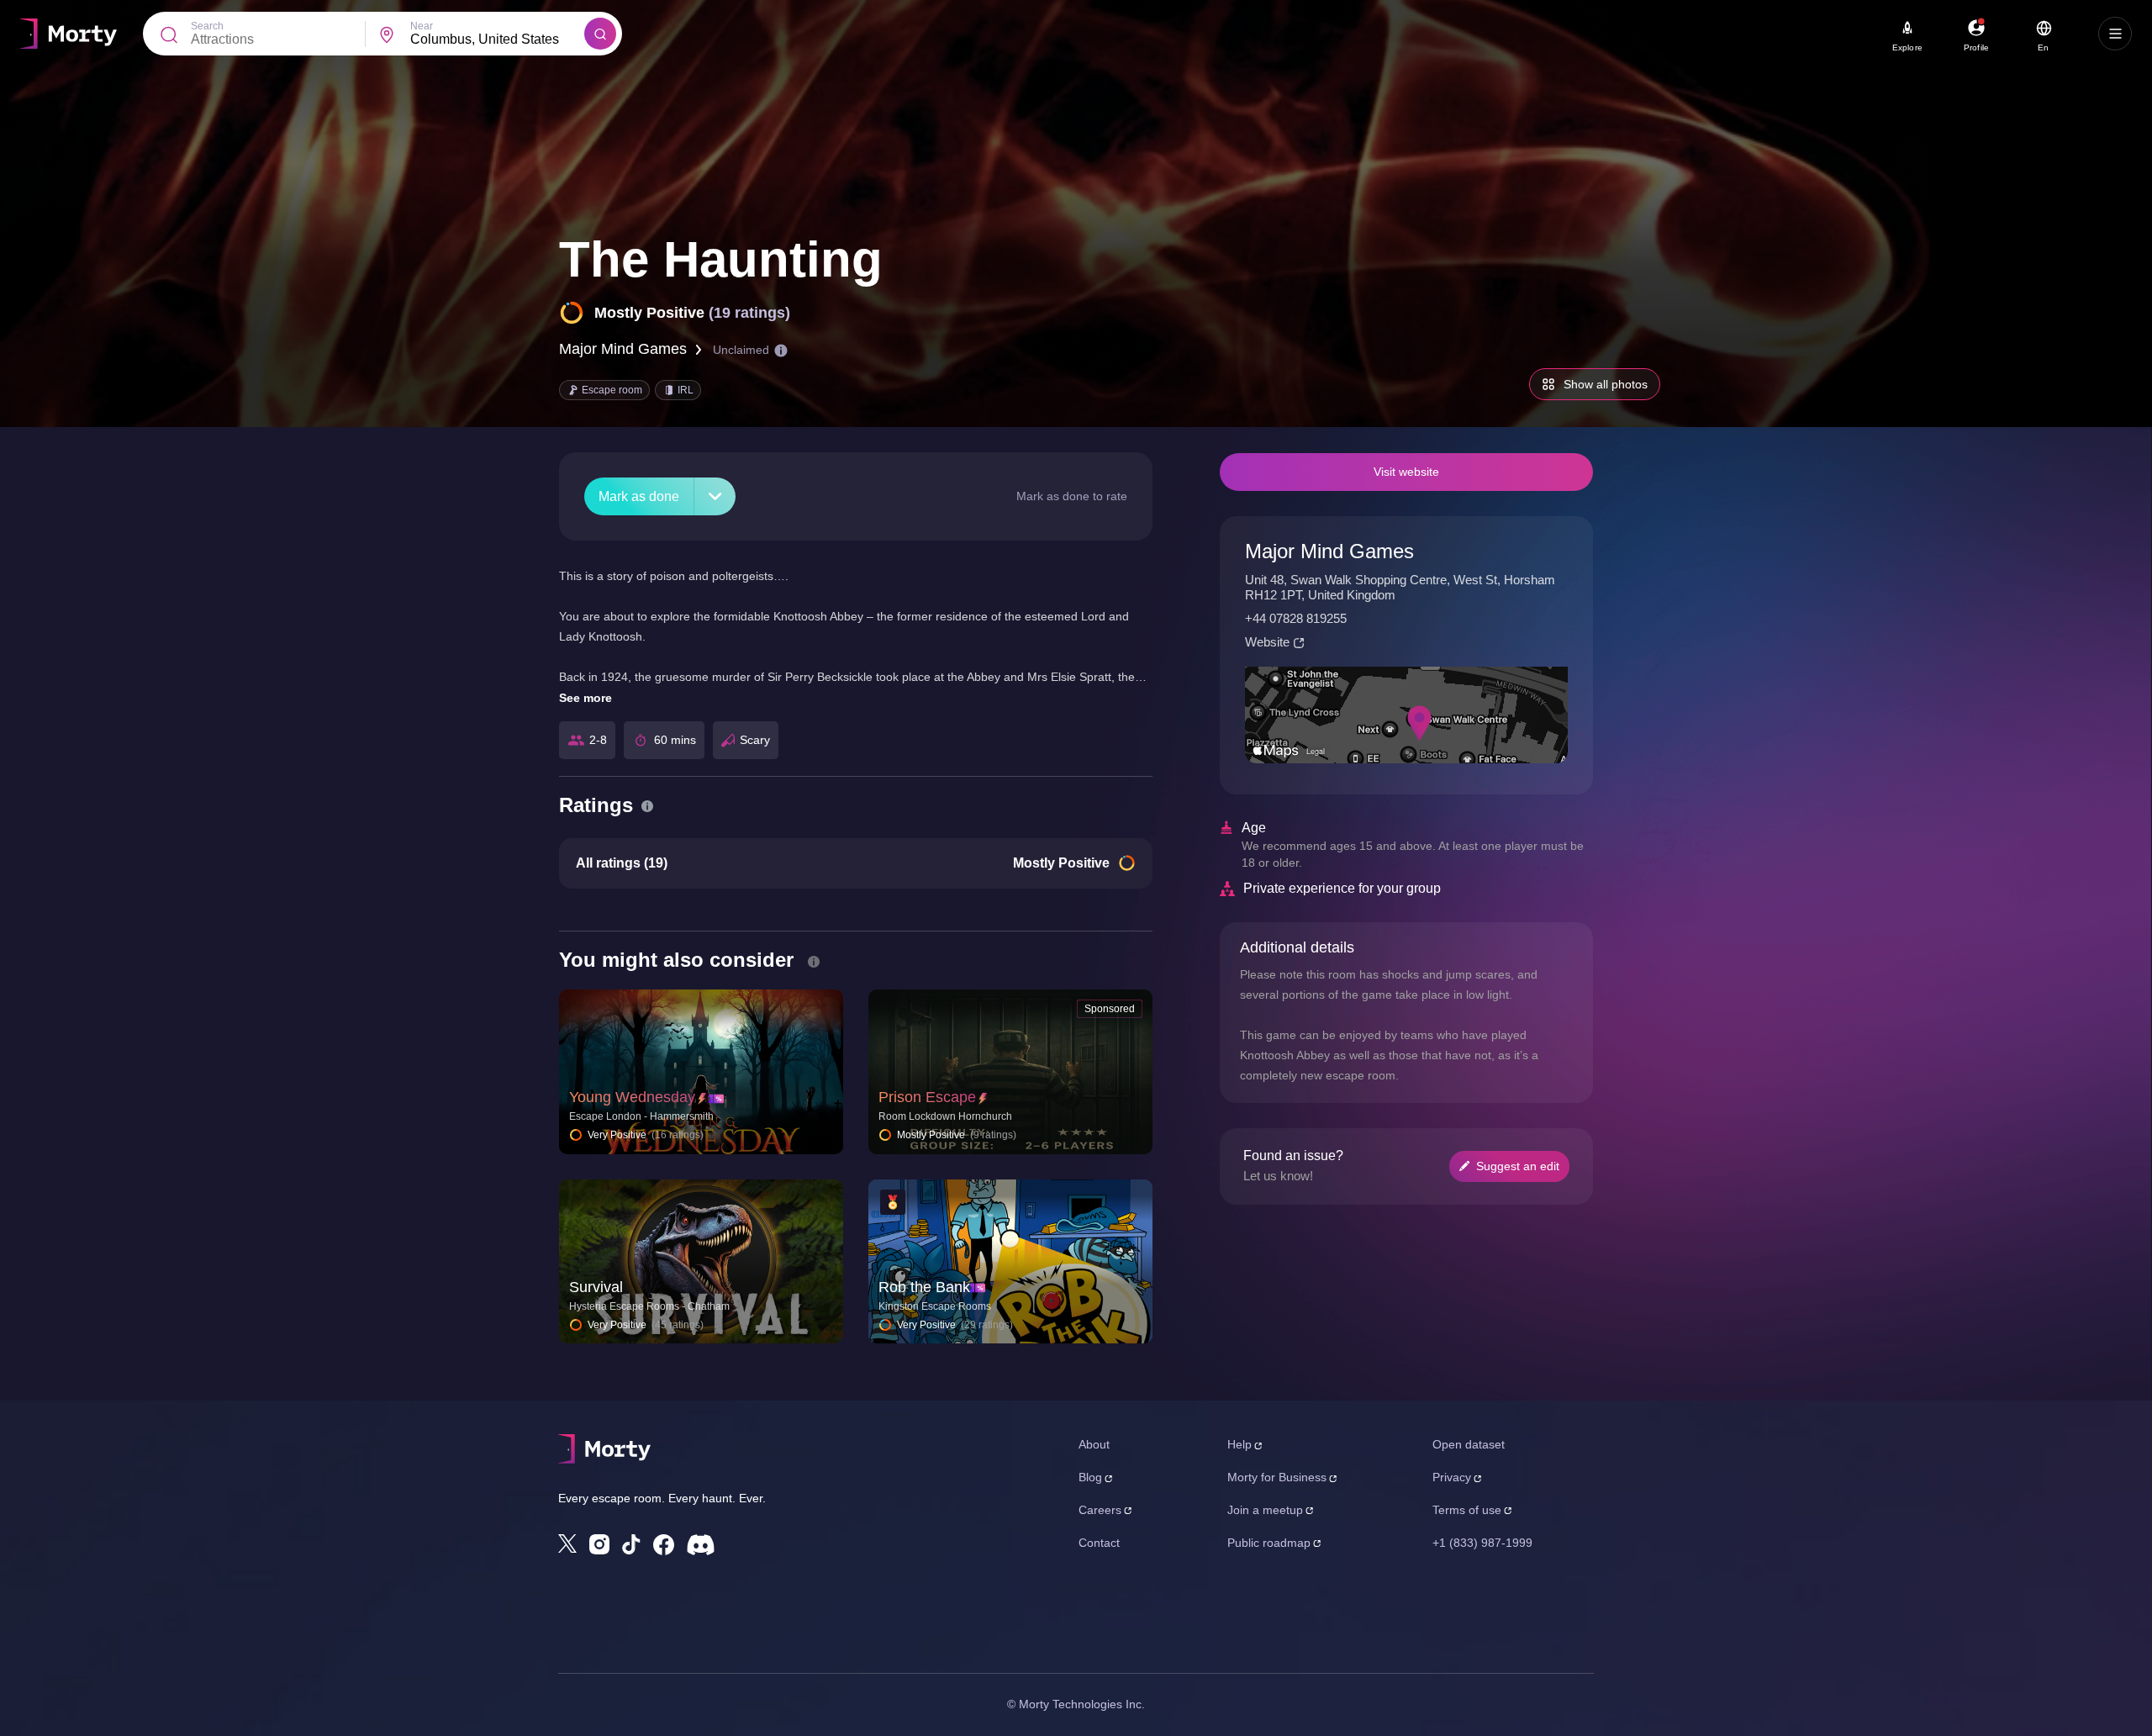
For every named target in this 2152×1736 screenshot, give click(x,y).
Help (1240, 1444)
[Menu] (2115, 34)
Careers (1100, 1510)
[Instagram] (599, 1544)
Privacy (1452, 1477)
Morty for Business (1277, 1477)
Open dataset (1469, 1444)
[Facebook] (664, 1545)
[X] (567, 1543)
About (1094, 1444)
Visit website (1406, 472)
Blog (1090, 1477)
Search (207, 26)
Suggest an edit (1518, 1166)
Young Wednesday (632, 1097)
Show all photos (1606, 384)
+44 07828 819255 (1296, 618)
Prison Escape (927, 1097)
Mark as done (639, 496)
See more (585, 698)
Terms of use (1467, 1510)
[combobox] (497, 40)
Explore (1907, 47)
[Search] (600, 34)
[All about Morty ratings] (647, 806)
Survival (596, 1287)
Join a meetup (1265, 1510)
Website (1267, 642)
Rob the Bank (924, 1287)
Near (422, 26)
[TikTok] (631, 1545)
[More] (715, 496)
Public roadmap (1269, 1543)
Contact (1099, 1543)
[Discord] (701, 1545)
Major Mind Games (623, 349)
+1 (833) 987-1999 (1482, 1543)
